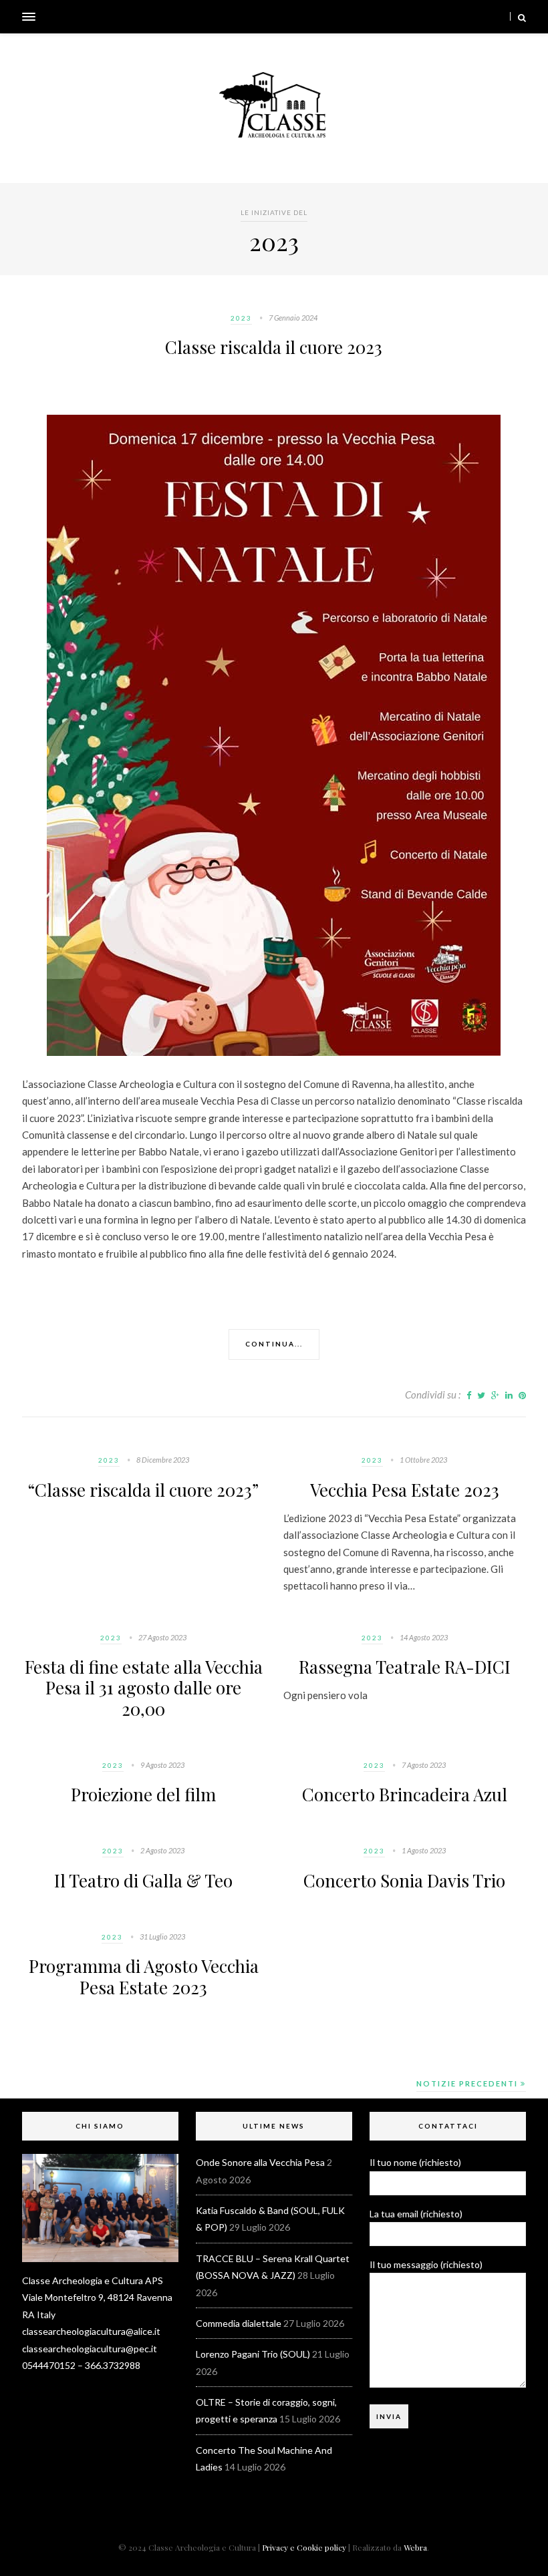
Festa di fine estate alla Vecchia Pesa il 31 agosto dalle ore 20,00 (144, 1687)
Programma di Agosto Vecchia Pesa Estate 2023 (144, 1976)
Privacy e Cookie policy (304, 2547)
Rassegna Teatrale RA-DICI (405, 1667)
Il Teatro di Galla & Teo (143, 1880)
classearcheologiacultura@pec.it (90, 2349)
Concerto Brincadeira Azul (405, 1794)
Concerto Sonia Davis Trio (404, 1880)
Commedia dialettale (239, 2323)
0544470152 (49, 2365)
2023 (241, 318)
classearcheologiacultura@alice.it (91, 2331)
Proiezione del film (143, 1794)
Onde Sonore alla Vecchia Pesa (260, 2162)
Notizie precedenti (468, 2083)
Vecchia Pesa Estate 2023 (405, 1490)
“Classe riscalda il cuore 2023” (143, 1490)
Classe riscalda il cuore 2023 (274, 347)
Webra (415, 2547)
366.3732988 (113, 2365)
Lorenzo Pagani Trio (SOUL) (253, 2354)
